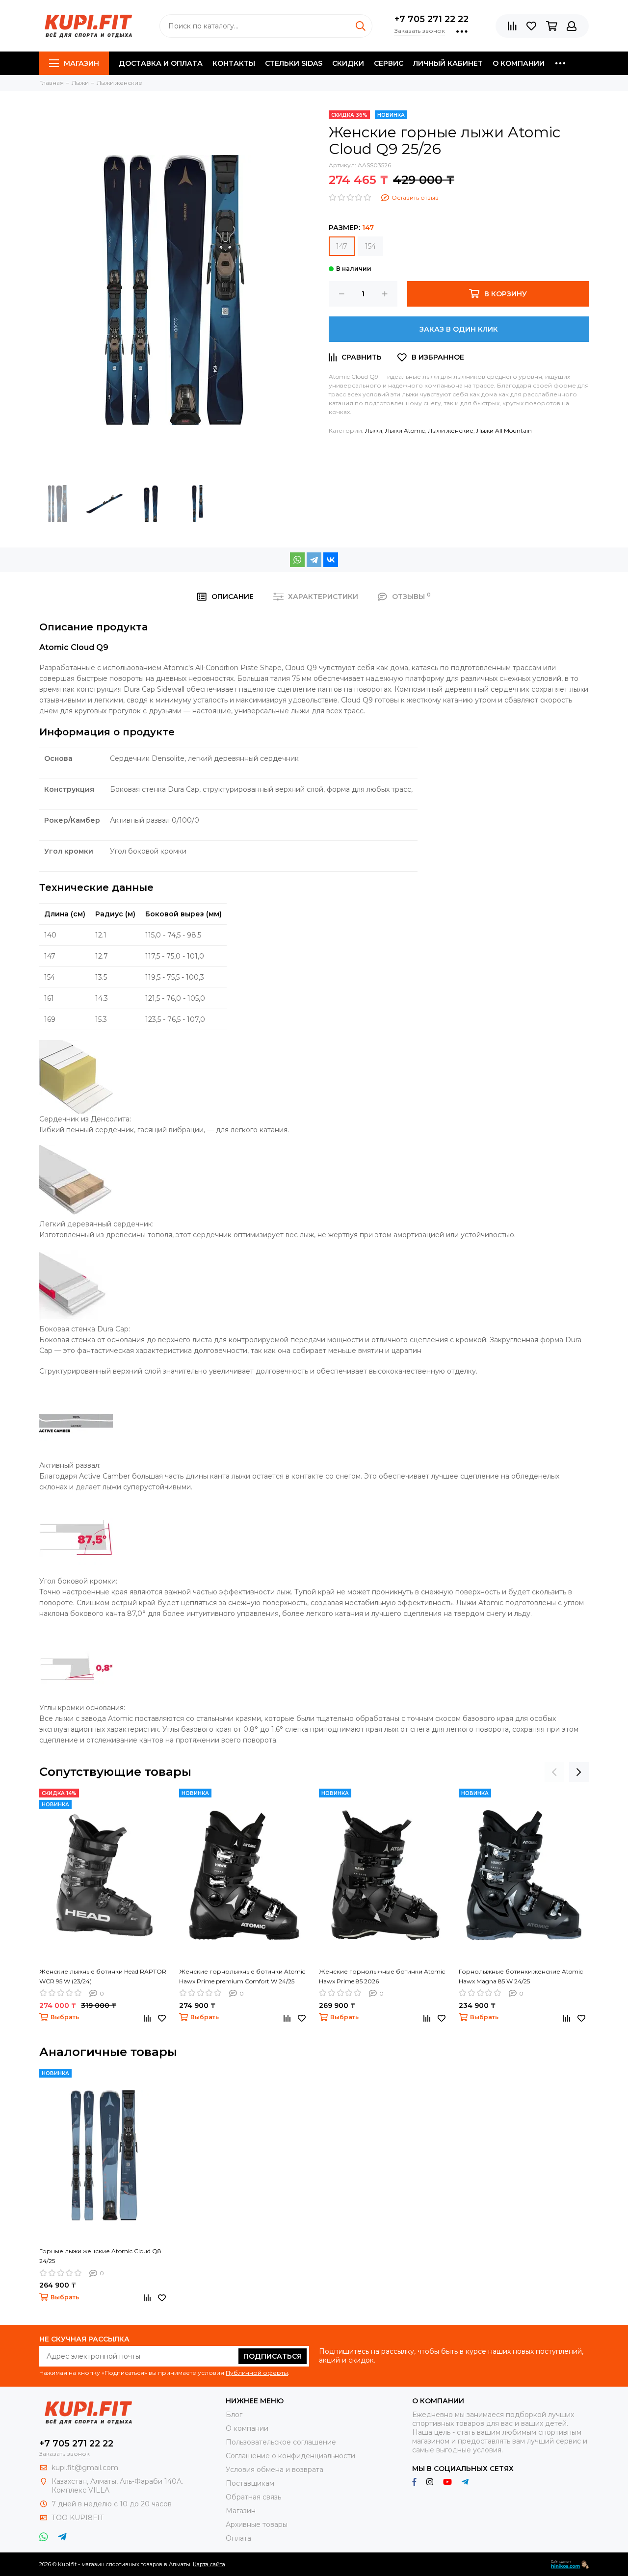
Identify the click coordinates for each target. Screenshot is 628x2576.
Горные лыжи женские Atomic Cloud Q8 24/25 (100, 2256)
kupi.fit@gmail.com (85, 2468)
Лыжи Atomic (405, 430)
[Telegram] (314, 560)
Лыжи (374, 430)
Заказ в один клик (459, 329)
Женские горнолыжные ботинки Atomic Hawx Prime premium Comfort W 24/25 (242, 1976)
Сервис (389, 63)
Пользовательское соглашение (281, 2442)
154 (370, 246)
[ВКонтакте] (331, 560)
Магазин (81, 63)
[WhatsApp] (297, 560)
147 (342, 246)
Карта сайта (209, 2564)
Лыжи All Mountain (504, 430)
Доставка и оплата (161, 63)
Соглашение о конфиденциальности (290, 2456)
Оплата (238, 2538)
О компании (519, 63)
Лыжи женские (451, 430)
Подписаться (273, 2356)
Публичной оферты (257, 2373)
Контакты (234, 63)
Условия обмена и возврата (275, 2470)
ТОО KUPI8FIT (78, 2518)
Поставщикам (250, 2483)
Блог (234, 2415)
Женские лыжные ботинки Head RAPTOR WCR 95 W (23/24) (103, 1976)
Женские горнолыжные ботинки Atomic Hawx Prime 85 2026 (382, 1976)
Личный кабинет (448, 63)
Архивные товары (257, 2524)
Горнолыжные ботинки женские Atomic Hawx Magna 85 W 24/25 (521, 1976)
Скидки (348, 63)
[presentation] (554, 1772)
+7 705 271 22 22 (432, 19)
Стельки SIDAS (294, 63)
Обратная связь (253, 2497)
